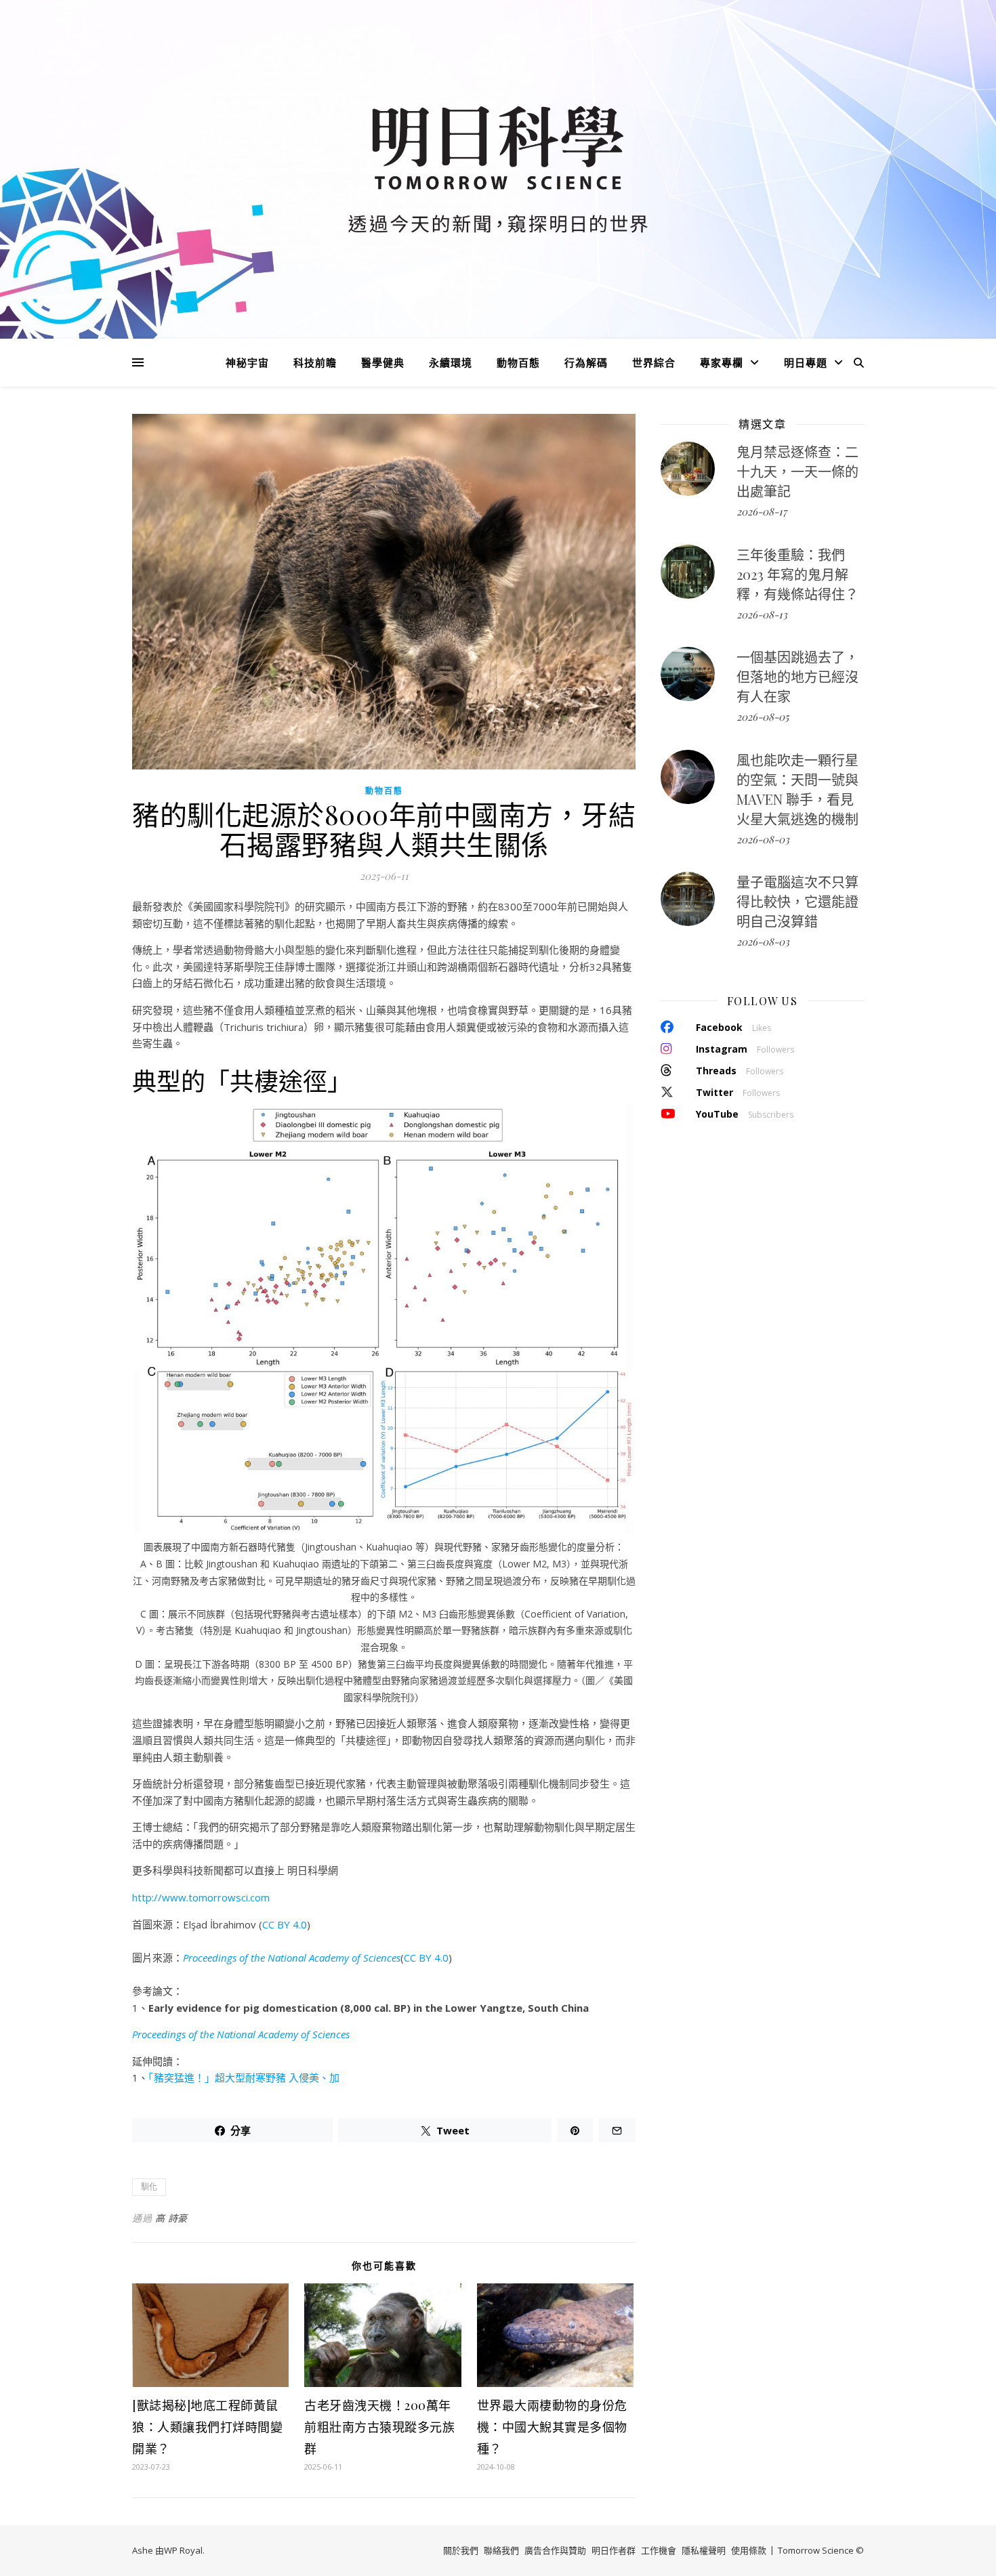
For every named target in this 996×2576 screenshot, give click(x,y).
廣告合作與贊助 (555, 2550)
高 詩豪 (171, 2218)
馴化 (149, 2187)
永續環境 (451, 362)
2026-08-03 (763, 839)
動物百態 (518, 362)
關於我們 (461, 2550)
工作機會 (659, 2550)
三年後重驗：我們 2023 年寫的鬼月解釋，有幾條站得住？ (797, 574)
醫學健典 (383, 362)
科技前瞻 (315, 362)
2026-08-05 (763, 717)
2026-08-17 (762, 511)
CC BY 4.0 (285, 1924)
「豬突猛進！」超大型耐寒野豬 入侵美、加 (244, 2077)
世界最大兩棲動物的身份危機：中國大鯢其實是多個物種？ (552, 2427)
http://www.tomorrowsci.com (201, 1897)
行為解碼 (586, 362)
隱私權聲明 (704, 2550)
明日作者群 (614, 2550)
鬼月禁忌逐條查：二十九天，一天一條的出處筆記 (797, 471)
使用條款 (749, 2550)
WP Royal (183, 2550)
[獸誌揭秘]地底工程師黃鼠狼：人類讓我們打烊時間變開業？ (207, 2427)
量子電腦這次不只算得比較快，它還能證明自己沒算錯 (797, 901)
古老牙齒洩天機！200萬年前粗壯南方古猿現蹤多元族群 (379, 2427)
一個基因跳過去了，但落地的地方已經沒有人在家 (797, 676)
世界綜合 (654, 362)
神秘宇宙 (247, 362)
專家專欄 (722, 362)
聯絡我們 (501, 2550)
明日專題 (806, 362)
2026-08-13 (762, 614)
